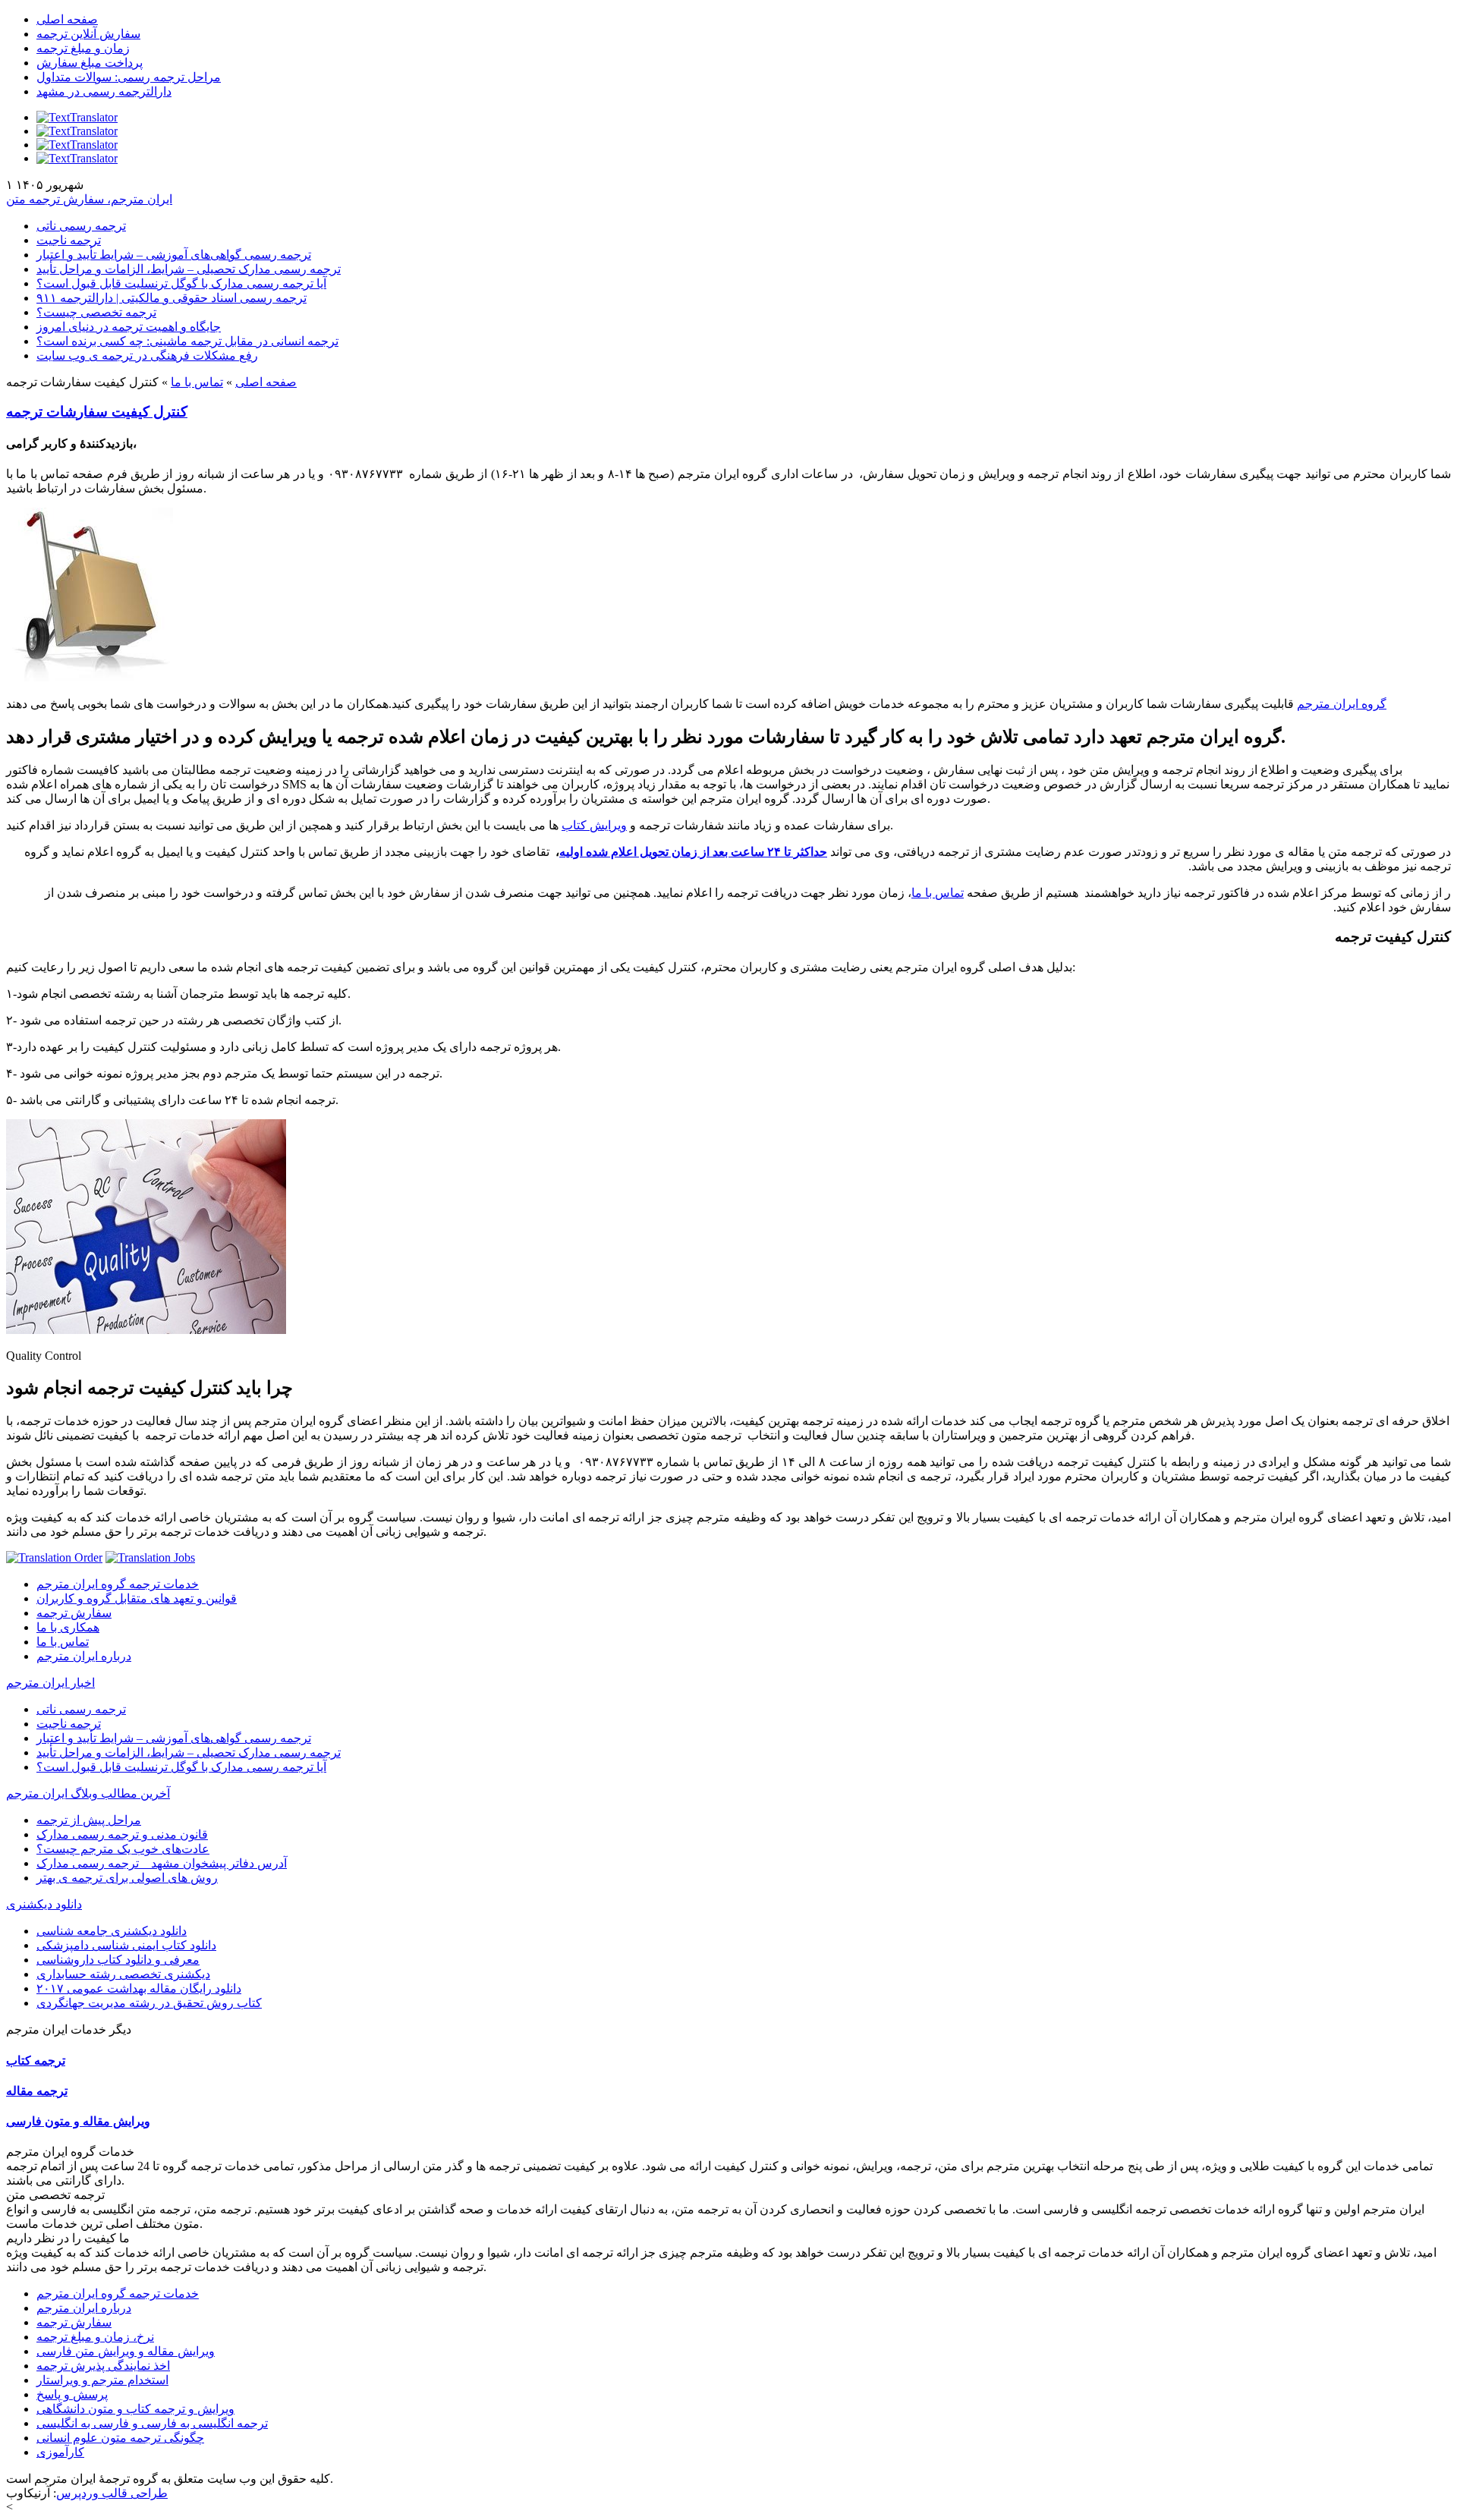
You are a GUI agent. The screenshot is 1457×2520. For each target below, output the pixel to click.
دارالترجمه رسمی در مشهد (104, 91)
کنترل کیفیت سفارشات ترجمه (97, 412)
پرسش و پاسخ (72, 2394)
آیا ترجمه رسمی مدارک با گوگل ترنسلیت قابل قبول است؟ (181, 283)
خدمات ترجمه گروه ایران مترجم (118, 1584)
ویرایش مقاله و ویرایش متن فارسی (126, 2351)
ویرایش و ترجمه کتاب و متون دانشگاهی (135, 2409)
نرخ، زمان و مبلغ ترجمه (95, 2337)
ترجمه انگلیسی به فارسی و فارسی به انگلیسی (152, 2423)
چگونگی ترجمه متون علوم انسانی (120, 2438)
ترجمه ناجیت (69, 240)
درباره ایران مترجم (84, 1656)
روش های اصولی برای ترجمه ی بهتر (127, 1878)
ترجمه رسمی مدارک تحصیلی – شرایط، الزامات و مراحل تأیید (189, 269)
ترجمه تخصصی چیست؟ (96, 312)
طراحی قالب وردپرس (112, 2493)
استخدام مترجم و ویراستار (102, 2380)
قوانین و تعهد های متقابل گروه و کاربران (137, 1598)
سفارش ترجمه (74, 1613)
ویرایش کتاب (594, 825)
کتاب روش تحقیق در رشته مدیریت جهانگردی (149, 2003)
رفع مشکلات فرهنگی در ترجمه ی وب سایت (147, 356)
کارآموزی (60, 2452)
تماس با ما (197, 382)
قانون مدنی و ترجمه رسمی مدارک (122, 1834)
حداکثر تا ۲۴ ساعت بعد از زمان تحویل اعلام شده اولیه (693, 852)
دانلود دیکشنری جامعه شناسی (112, 1931)
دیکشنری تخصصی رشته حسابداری (123, 1974)
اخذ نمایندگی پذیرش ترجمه (103, 2366)
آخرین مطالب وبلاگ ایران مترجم (88, 1793)
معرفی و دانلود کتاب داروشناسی (118, 1960)
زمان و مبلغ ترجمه (83, 48)
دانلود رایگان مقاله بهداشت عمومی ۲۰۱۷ (139, 1988)
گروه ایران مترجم (1342, 704)
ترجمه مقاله (37, 2091)
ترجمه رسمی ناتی (81, 226)
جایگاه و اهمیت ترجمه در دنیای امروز (129, 327)
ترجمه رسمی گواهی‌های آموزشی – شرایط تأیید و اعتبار (174, 255)
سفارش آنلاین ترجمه (88, 34)
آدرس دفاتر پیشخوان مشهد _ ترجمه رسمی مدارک (162, 1863)
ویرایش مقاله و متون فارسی (78, 2121)
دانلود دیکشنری (44, 1904)
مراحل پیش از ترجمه (89, 1820)
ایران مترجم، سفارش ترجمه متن (89, 199)
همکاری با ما (68, 1627)
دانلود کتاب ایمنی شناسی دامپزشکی (126, 1945)
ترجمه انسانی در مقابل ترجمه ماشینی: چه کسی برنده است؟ (187, 341)
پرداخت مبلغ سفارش (90, 63)
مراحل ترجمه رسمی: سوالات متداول (129, 77)
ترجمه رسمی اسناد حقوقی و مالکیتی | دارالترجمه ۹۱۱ (172, 298)
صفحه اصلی (67, 19)
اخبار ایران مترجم (50, 1683)
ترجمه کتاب (36, 2061)
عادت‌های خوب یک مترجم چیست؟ (123, 1849)
